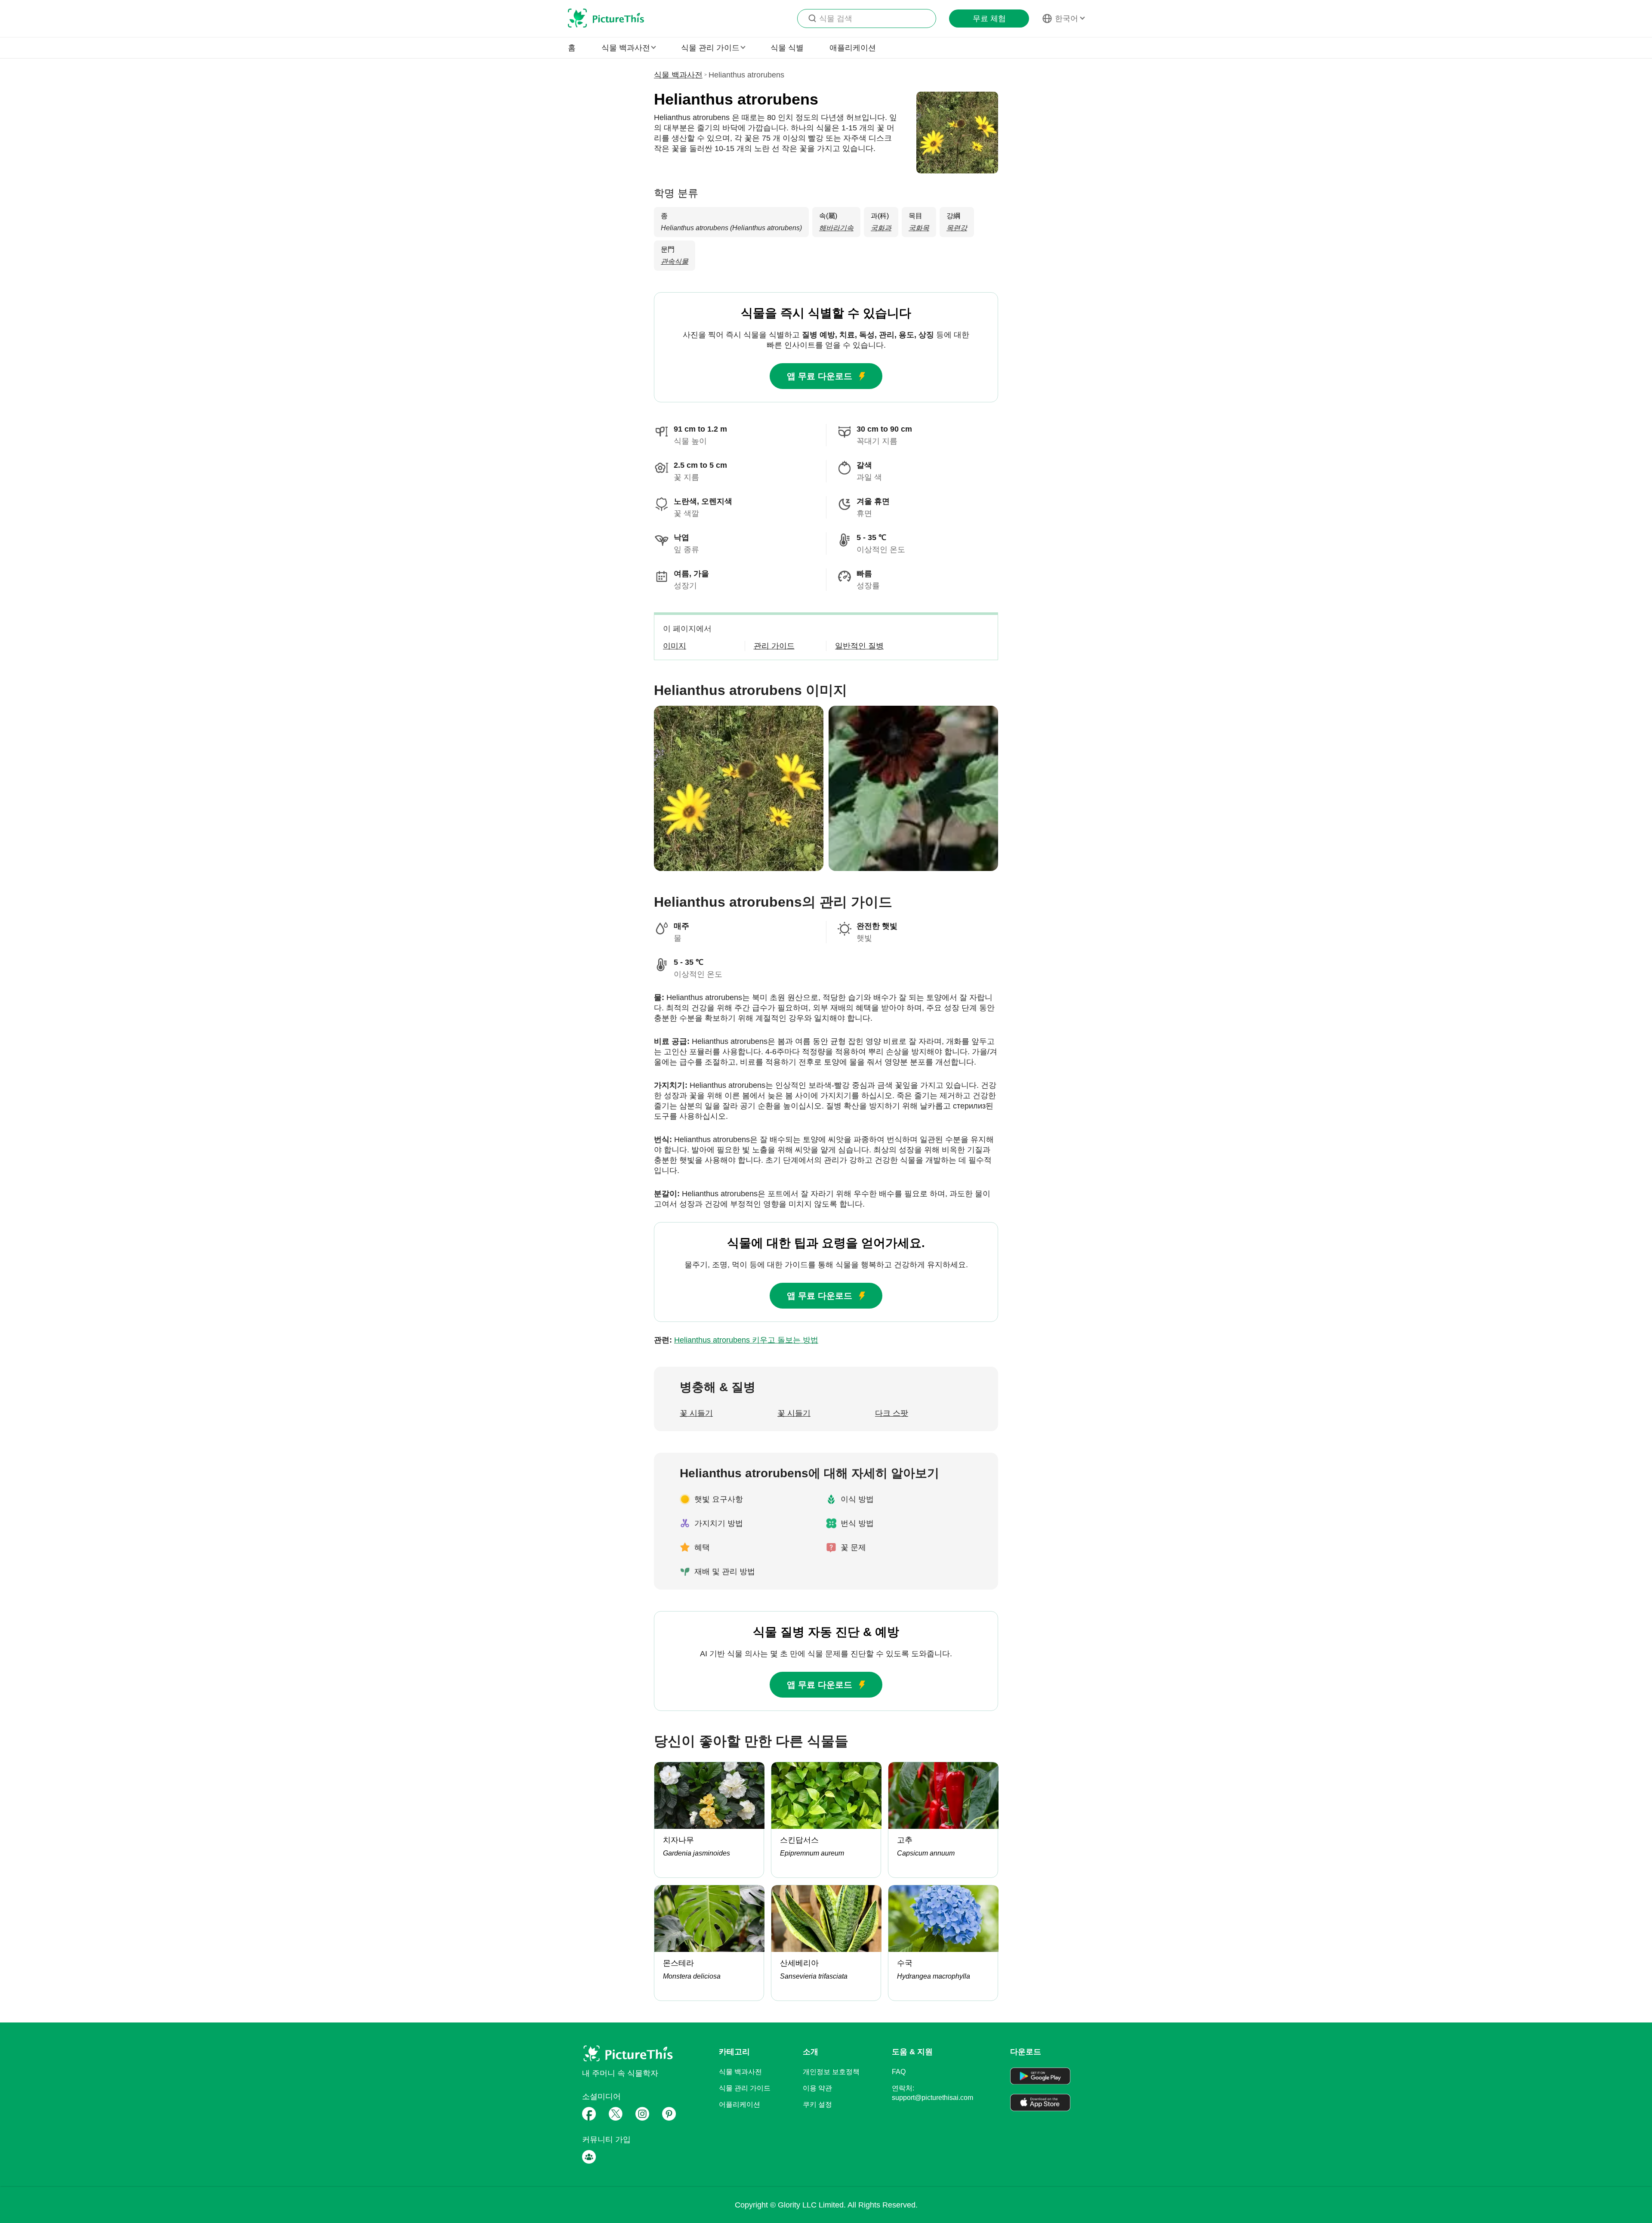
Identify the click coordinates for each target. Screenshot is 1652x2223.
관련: (736, 1340)
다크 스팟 (892, 1413)
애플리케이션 (853, 48)
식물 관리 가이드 (745, 2088)
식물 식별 (787, 48)
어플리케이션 (740, 2104)
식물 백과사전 (678, 75)
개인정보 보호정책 (831, 2072)
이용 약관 (817, 2088)
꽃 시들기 (696, 1413)
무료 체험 (989, 19)
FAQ (899, 2072)
